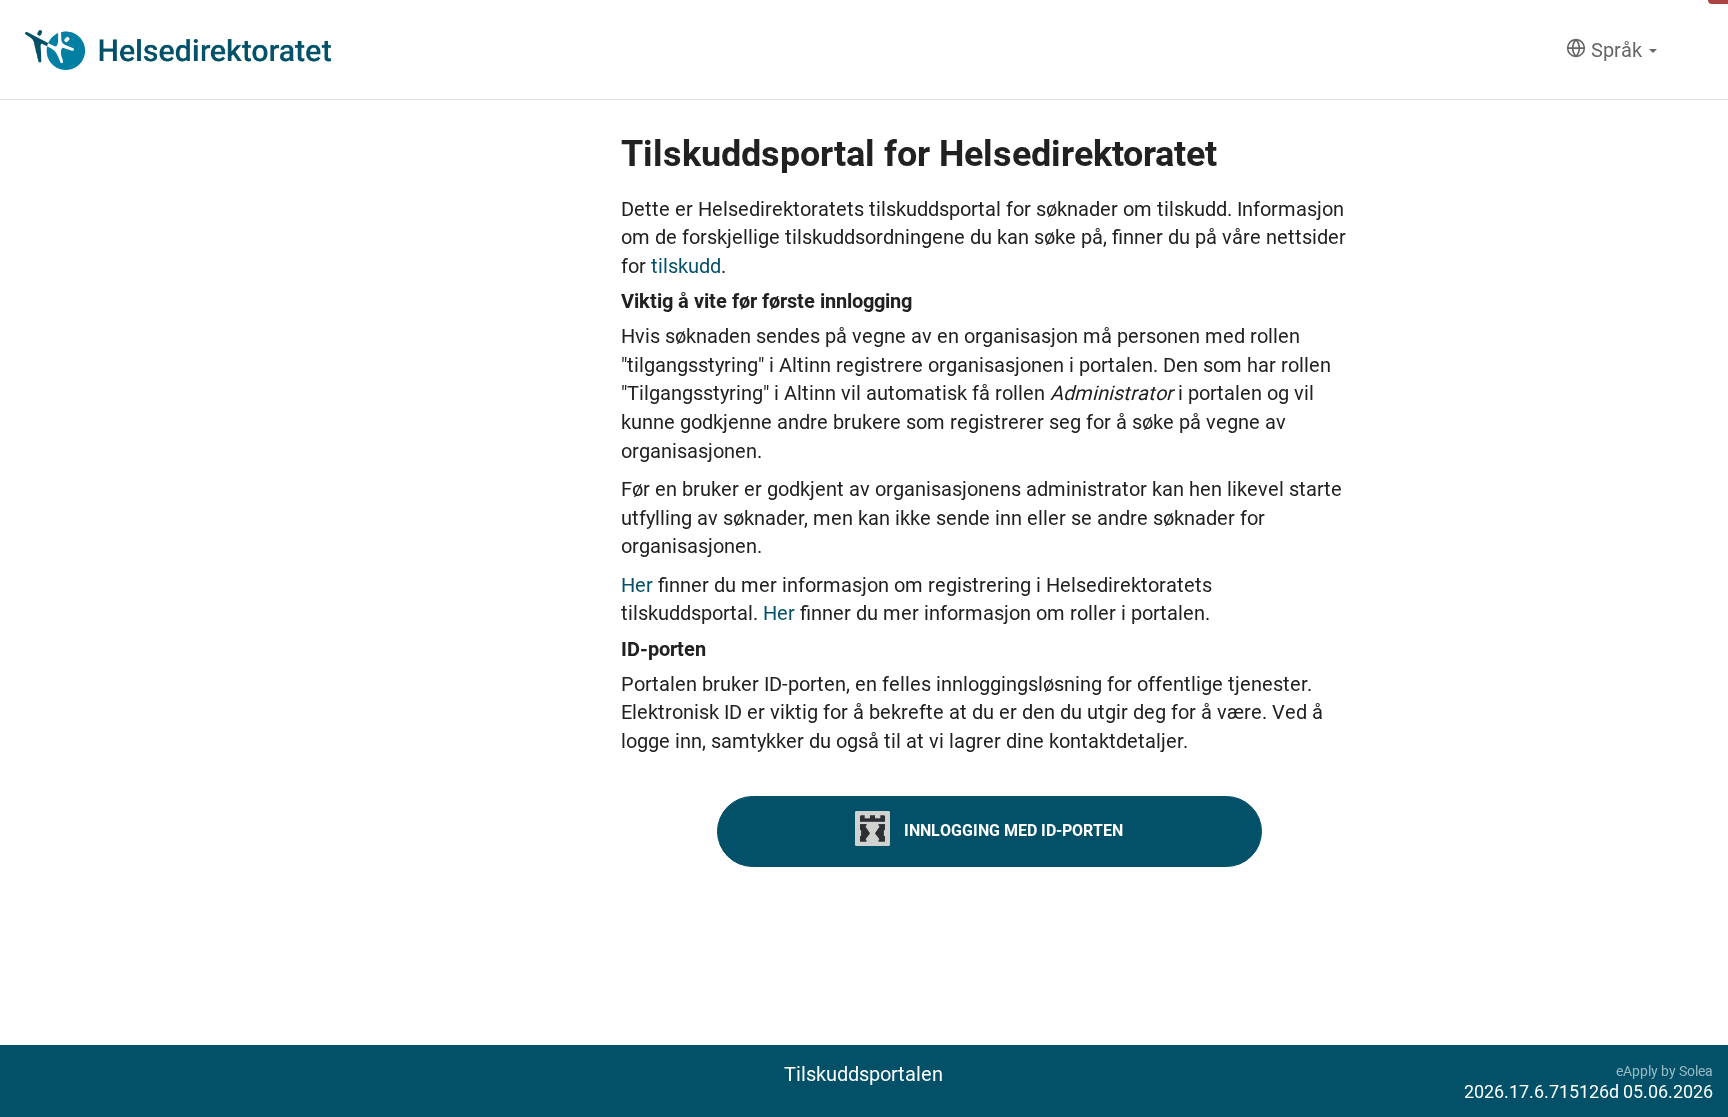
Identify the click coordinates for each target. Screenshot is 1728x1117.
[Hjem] (178, 50)
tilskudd (686, 266)
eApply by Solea (1664, 1071)
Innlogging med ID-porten (1011, 829)
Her (639, 585)
